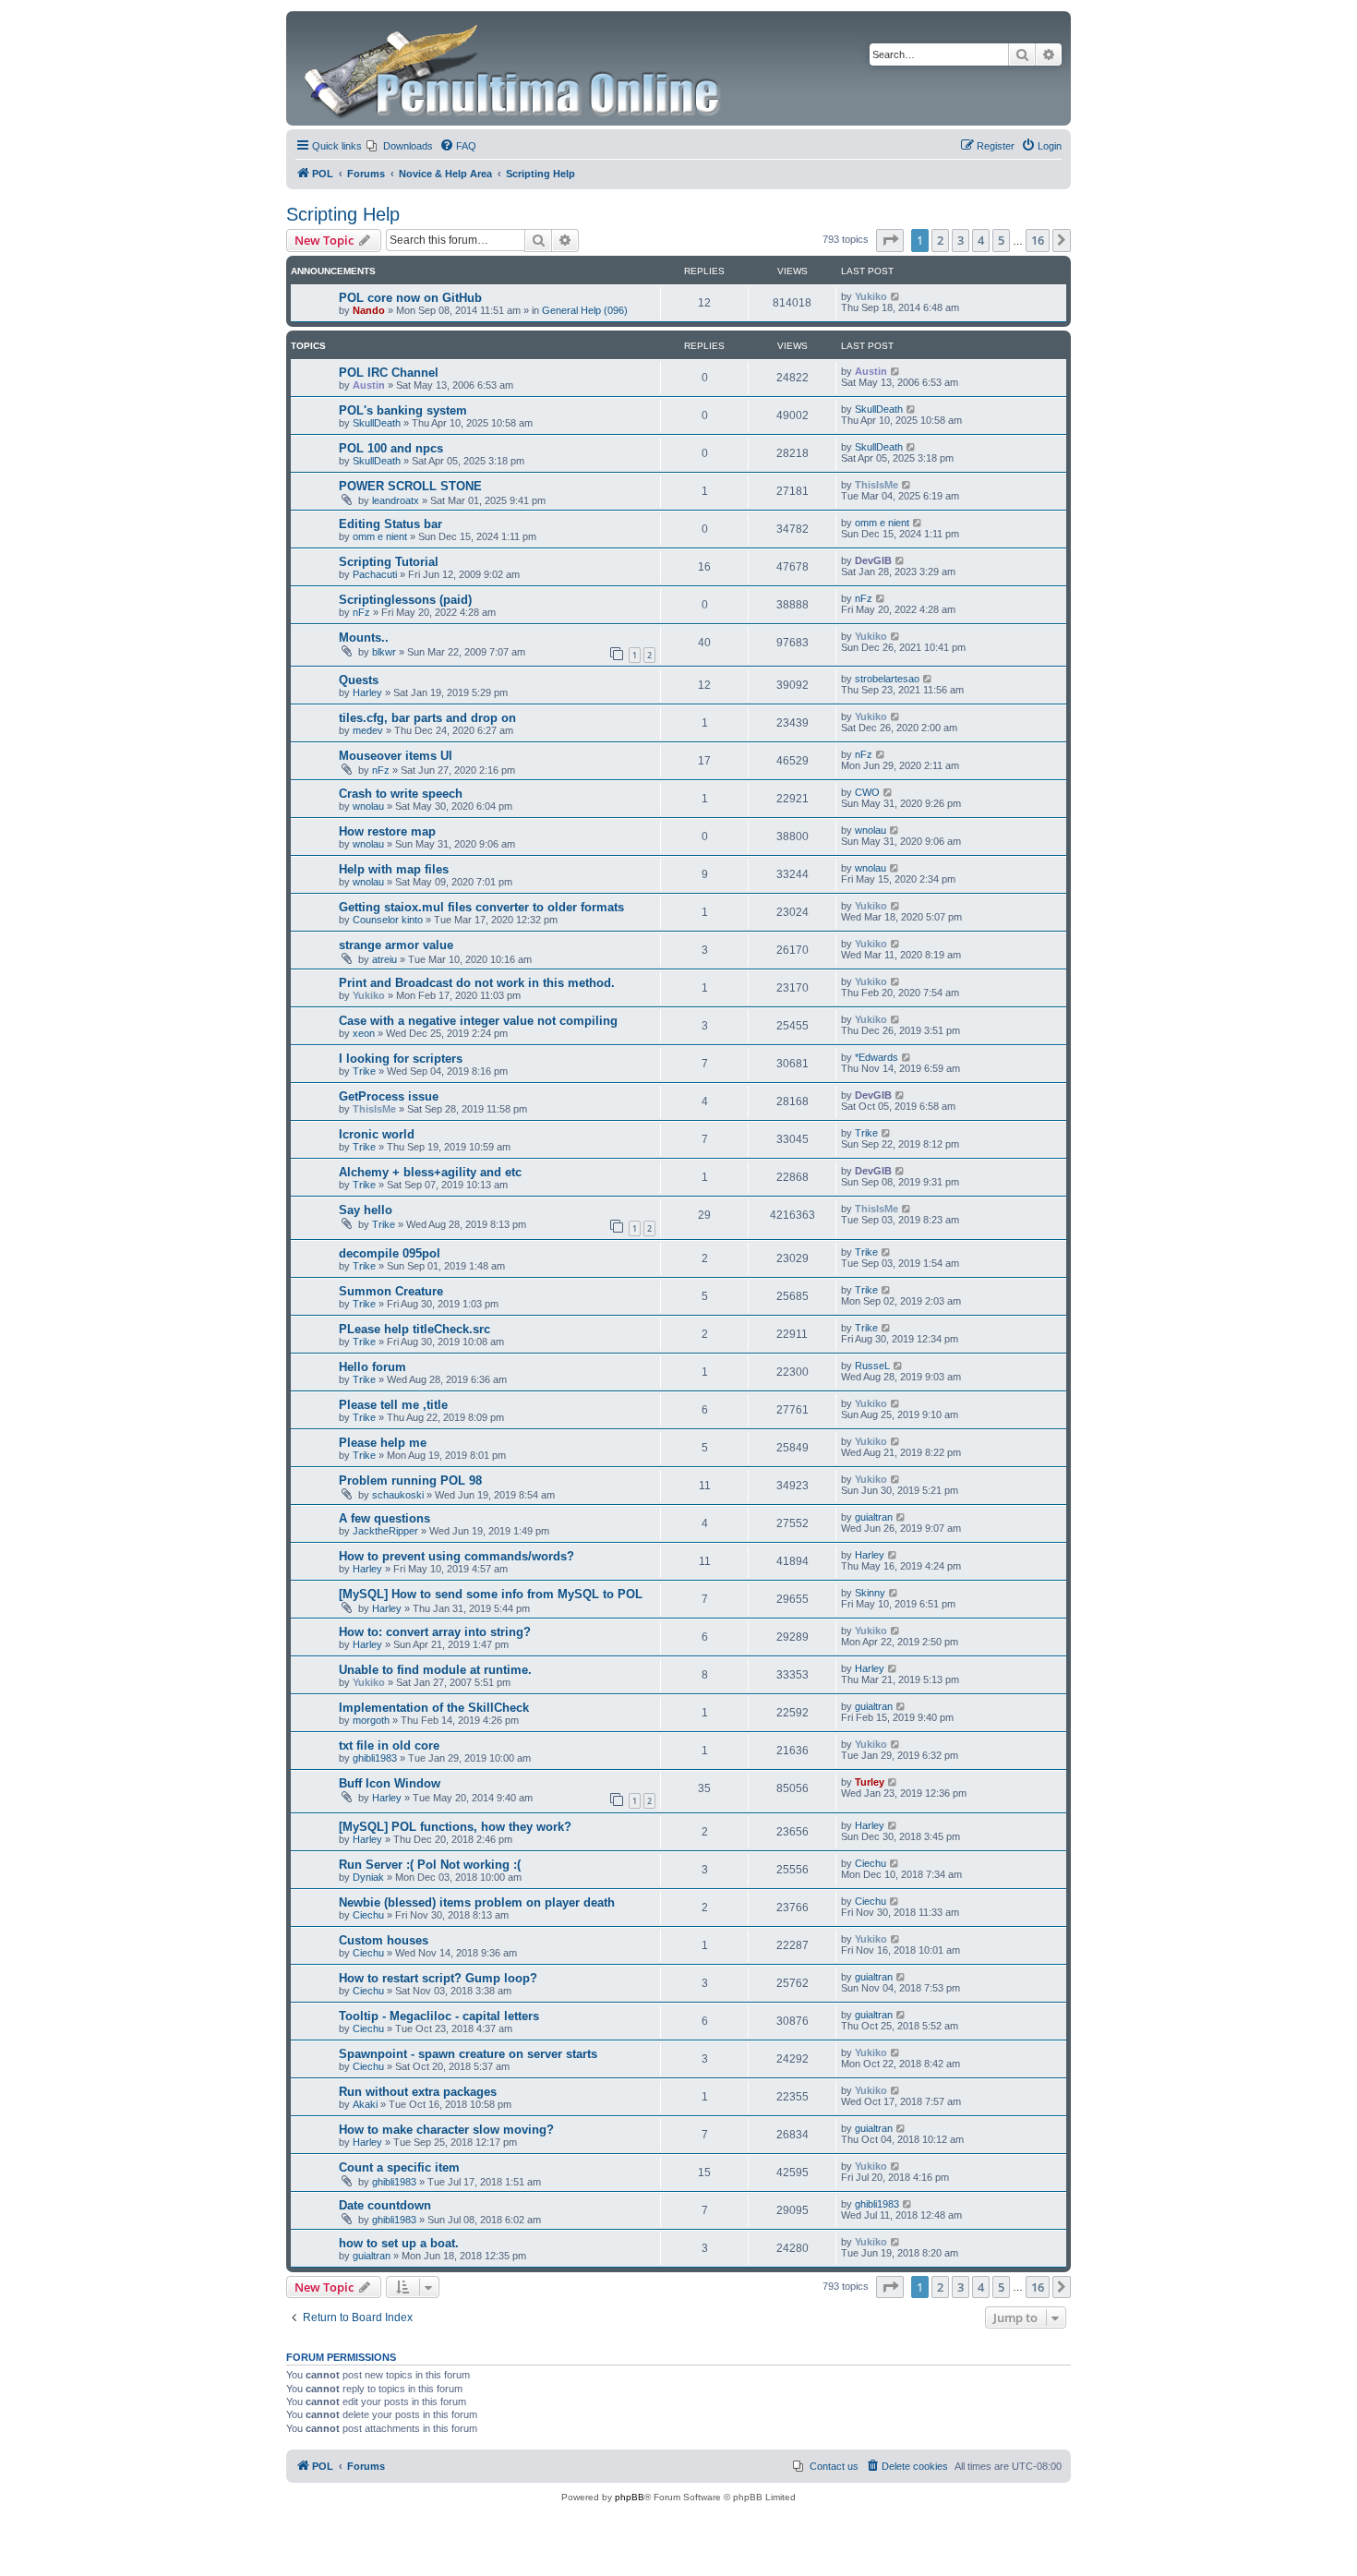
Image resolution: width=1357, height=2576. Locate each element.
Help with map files (394, 869)
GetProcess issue (389, 1096)
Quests (359, 680)
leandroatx (396, 500)
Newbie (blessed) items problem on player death (477, 1902)
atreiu (384, 959)
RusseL (872, 1366)
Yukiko (871, 296)
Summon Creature (391, 1291)
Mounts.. (364, 638)
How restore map (387, 831)
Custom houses (384, 1940)
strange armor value (396, 945)
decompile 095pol (390, 1253)
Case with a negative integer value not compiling (478, 1021)
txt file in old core (389, 1745)
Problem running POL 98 (410, 1481)
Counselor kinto (388, 920)
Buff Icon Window (390, 1783)
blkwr (384, 652)
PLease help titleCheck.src (414, 1329)
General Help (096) (585, 310)
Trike (364, 1071)
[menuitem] (400, 146)
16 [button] (1038, 240)
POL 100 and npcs (391, 448)
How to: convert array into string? (435, 1632)
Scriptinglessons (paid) (405, 600)
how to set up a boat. (399, 2243)
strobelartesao (887, 679)
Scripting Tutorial (389, 562)
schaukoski (398, 1495)
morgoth (371, 1720)
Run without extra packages (418, 2092)
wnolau (368, 806)
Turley (870, 1782)
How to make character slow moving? (446, 2130)
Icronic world (377, 1134)
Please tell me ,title (393, 1405)
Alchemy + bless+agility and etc (430, 1172)
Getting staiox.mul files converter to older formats (481, 907)
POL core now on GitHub (410, 298)
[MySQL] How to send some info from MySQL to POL (491, 1594)
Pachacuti (375, 574)
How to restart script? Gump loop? (438, 1978)
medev (368, 730)
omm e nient (380, 536)
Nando (369, 310)
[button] (890, 240)
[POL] (514, 68)
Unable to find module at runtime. (435, 1670)
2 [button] (940, 240)
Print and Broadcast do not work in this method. (477, 983)
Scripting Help (343, 214)
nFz (361, 612)
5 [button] (1001, 240)
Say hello (366, 1210)
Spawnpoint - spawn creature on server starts (468, 2054)
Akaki (365, 2104)
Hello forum (372, 1367)
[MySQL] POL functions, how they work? (455, 1827)
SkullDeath (377, 423)
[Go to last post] (896, 296)
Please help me (383, 1443)
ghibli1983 (375, 1758)
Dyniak (368, 1877)
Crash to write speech (401, 794)
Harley (367, 692)
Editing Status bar (390, 524)
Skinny (870, 1593)
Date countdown (385, 2205)
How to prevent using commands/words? (456, 1556)
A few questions (384, 1518)
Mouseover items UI (396, 756)
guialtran (874, 1517)
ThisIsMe (877, 485)
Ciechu (871, 1863)
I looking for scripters (401, 1059)
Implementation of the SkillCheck (434, 1708)
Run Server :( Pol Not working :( (430, 1865)
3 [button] (961, 240)
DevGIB (873, 560)
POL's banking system (403, 410)
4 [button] (981, 240)
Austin (369, 385)
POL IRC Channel (389, 373)
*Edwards (877, 1057)
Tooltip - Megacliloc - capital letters (439, 2016)
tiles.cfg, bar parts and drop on (427, 718)
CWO (867, 792)
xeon (364, 1033)
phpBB (630, 2497)
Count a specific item (399, 2167)
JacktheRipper (385, 1531)
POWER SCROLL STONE (410, 486)
